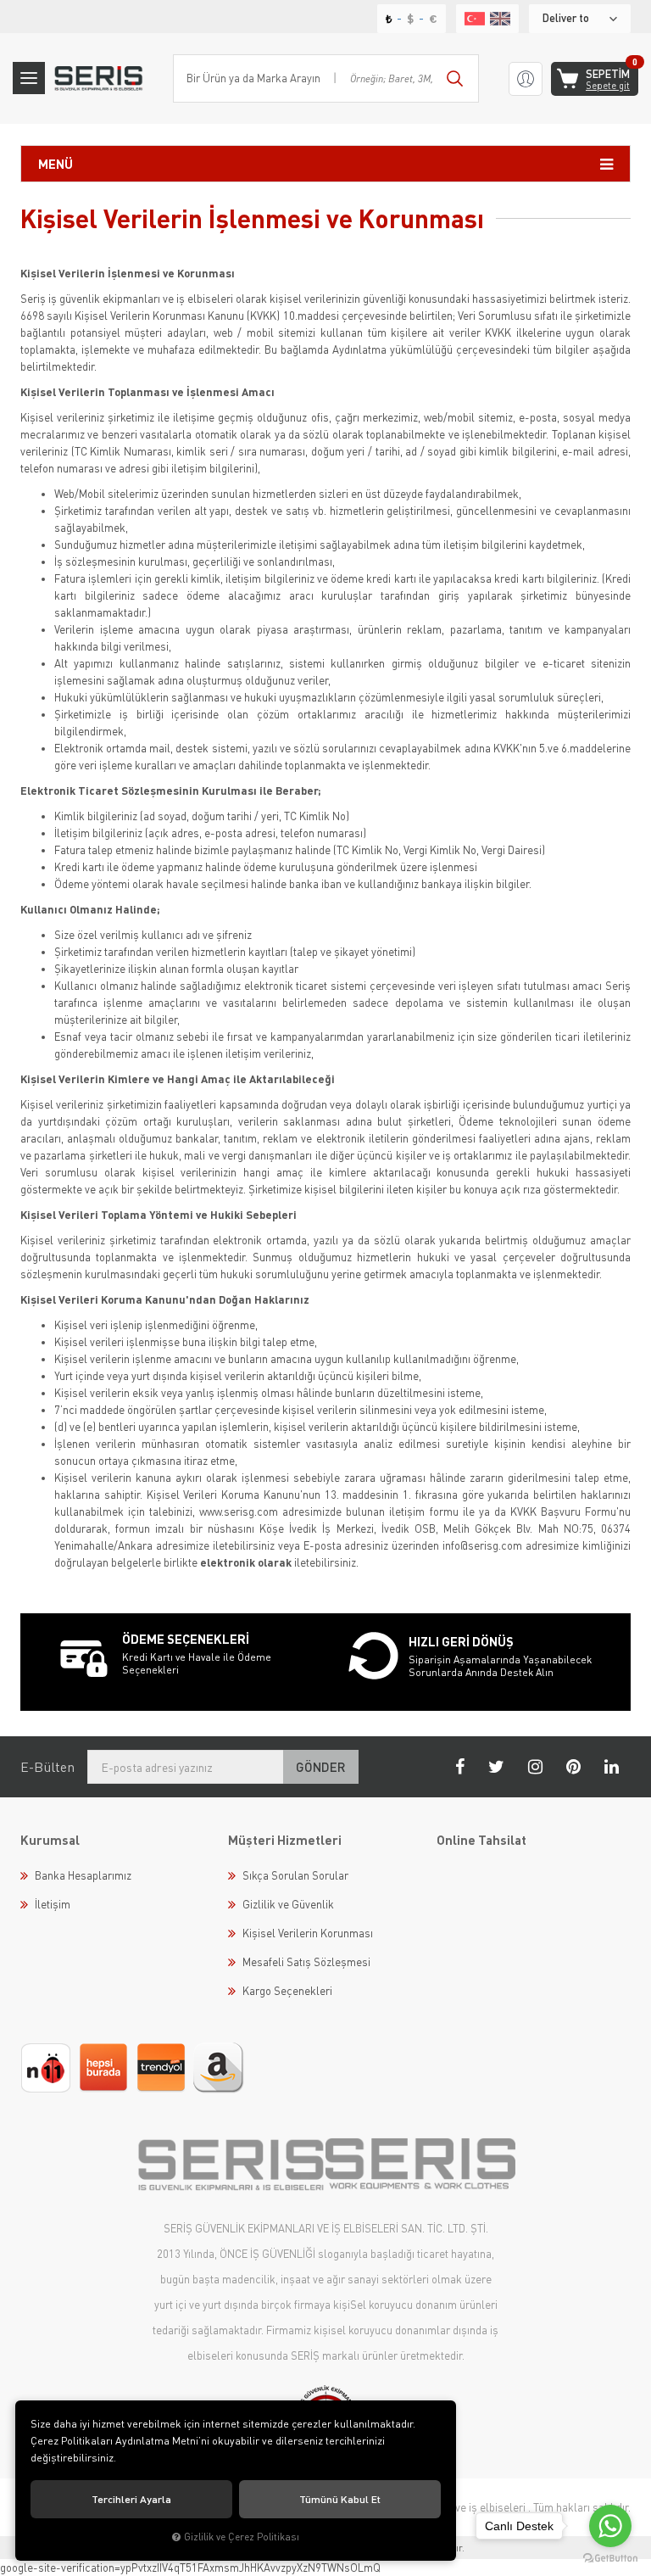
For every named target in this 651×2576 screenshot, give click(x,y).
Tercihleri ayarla (131, 2499)
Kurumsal (50, 1840)
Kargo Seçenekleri (287, 1991)
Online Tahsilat (481, 1840)
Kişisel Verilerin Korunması (308, 1933)
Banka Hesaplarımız (83, 1875)
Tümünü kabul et (340, 2499)
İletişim (53, 1904)
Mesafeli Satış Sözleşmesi (306, 1962)
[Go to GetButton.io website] (610, 2559)
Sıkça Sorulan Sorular (295, 1875)
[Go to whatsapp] (610, 2526)
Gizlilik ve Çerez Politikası (242, 2537)
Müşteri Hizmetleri (285, 1840)
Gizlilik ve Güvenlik (288, 1904)
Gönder (321, 1767)
